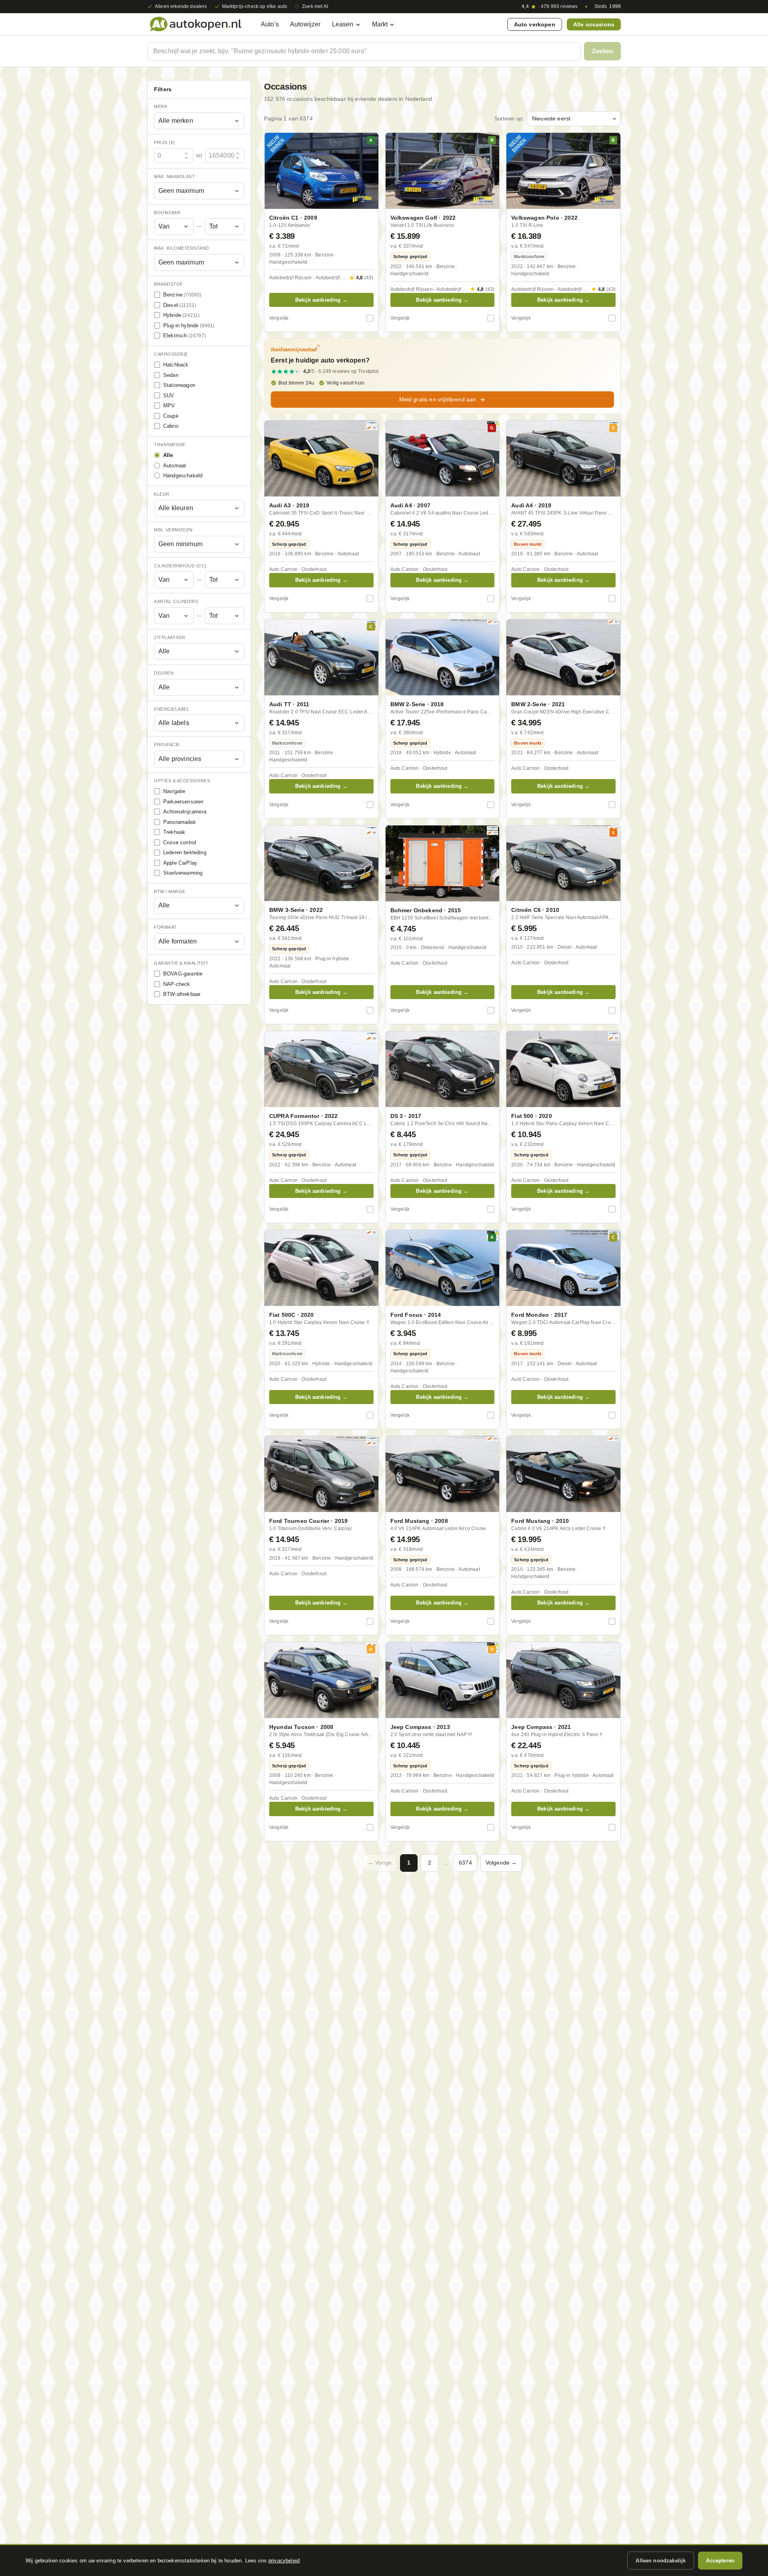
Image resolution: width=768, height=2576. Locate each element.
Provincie (167, 745)
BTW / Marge (170, 891)
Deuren (164, 673)
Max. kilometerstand (182, 248)
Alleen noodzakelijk (661, 2561)
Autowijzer (305, 24)
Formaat (165, 927)
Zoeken (602, 51)
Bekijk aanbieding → (321, 300)
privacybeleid (284, 2561)
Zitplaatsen (170, 637)
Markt (380, 24)
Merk (161, 106)
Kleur (162, 494)
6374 (465, 1863)
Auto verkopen (535, 24)
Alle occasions (594, 24)
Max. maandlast (174, 176)
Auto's (270, 24)
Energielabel (172, 709)
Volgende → (501, 1863)
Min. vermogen (173, 530)
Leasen (343, 24)
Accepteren (720, 2561)
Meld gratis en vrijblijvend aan (438, 399)
